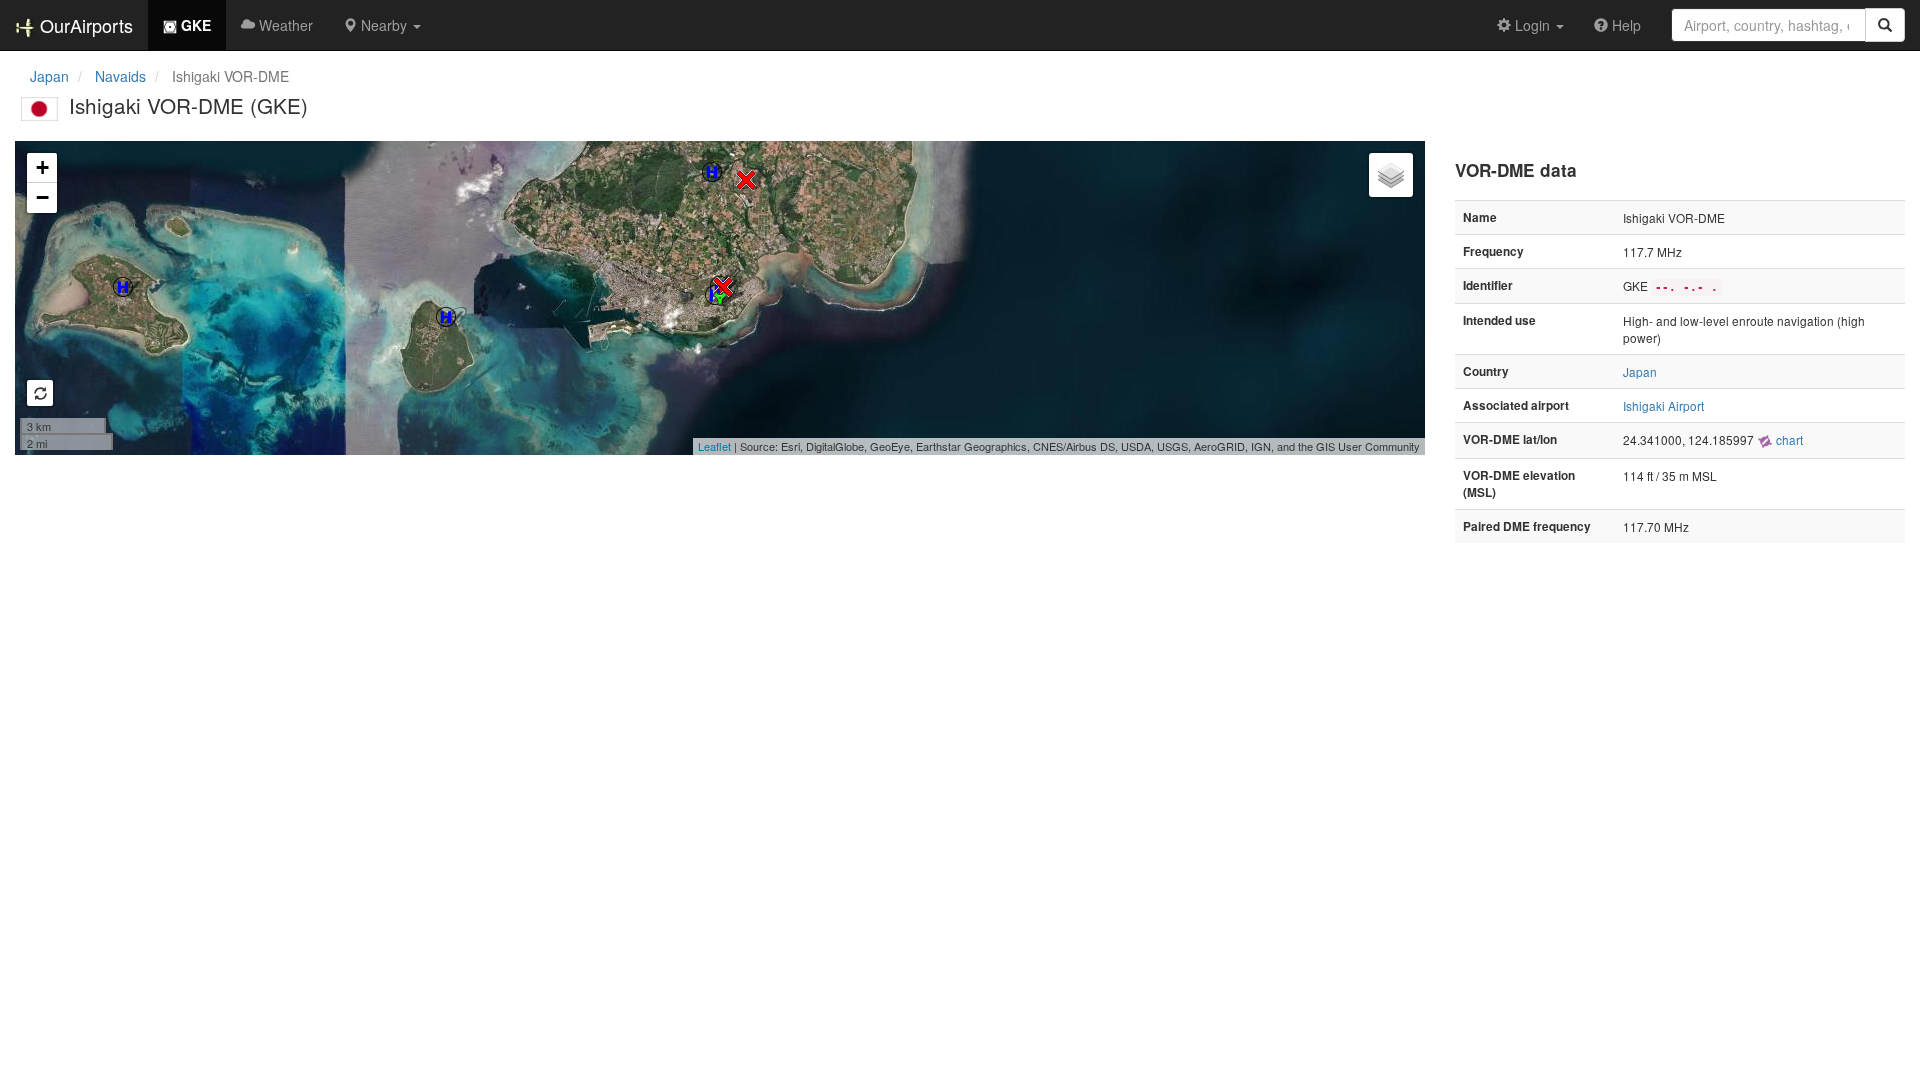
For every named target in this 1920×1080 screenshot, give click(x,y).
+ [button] (42, 167)
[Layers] (1391, 175)
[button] (382, 25)
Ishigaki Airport (1663, 405)
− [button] (42, 197)
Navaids (120, 76)
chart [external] (1788, 439)
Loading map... (717, 298)
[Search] (1885, 25)
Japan (49, 76)
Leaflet (714, 446)
